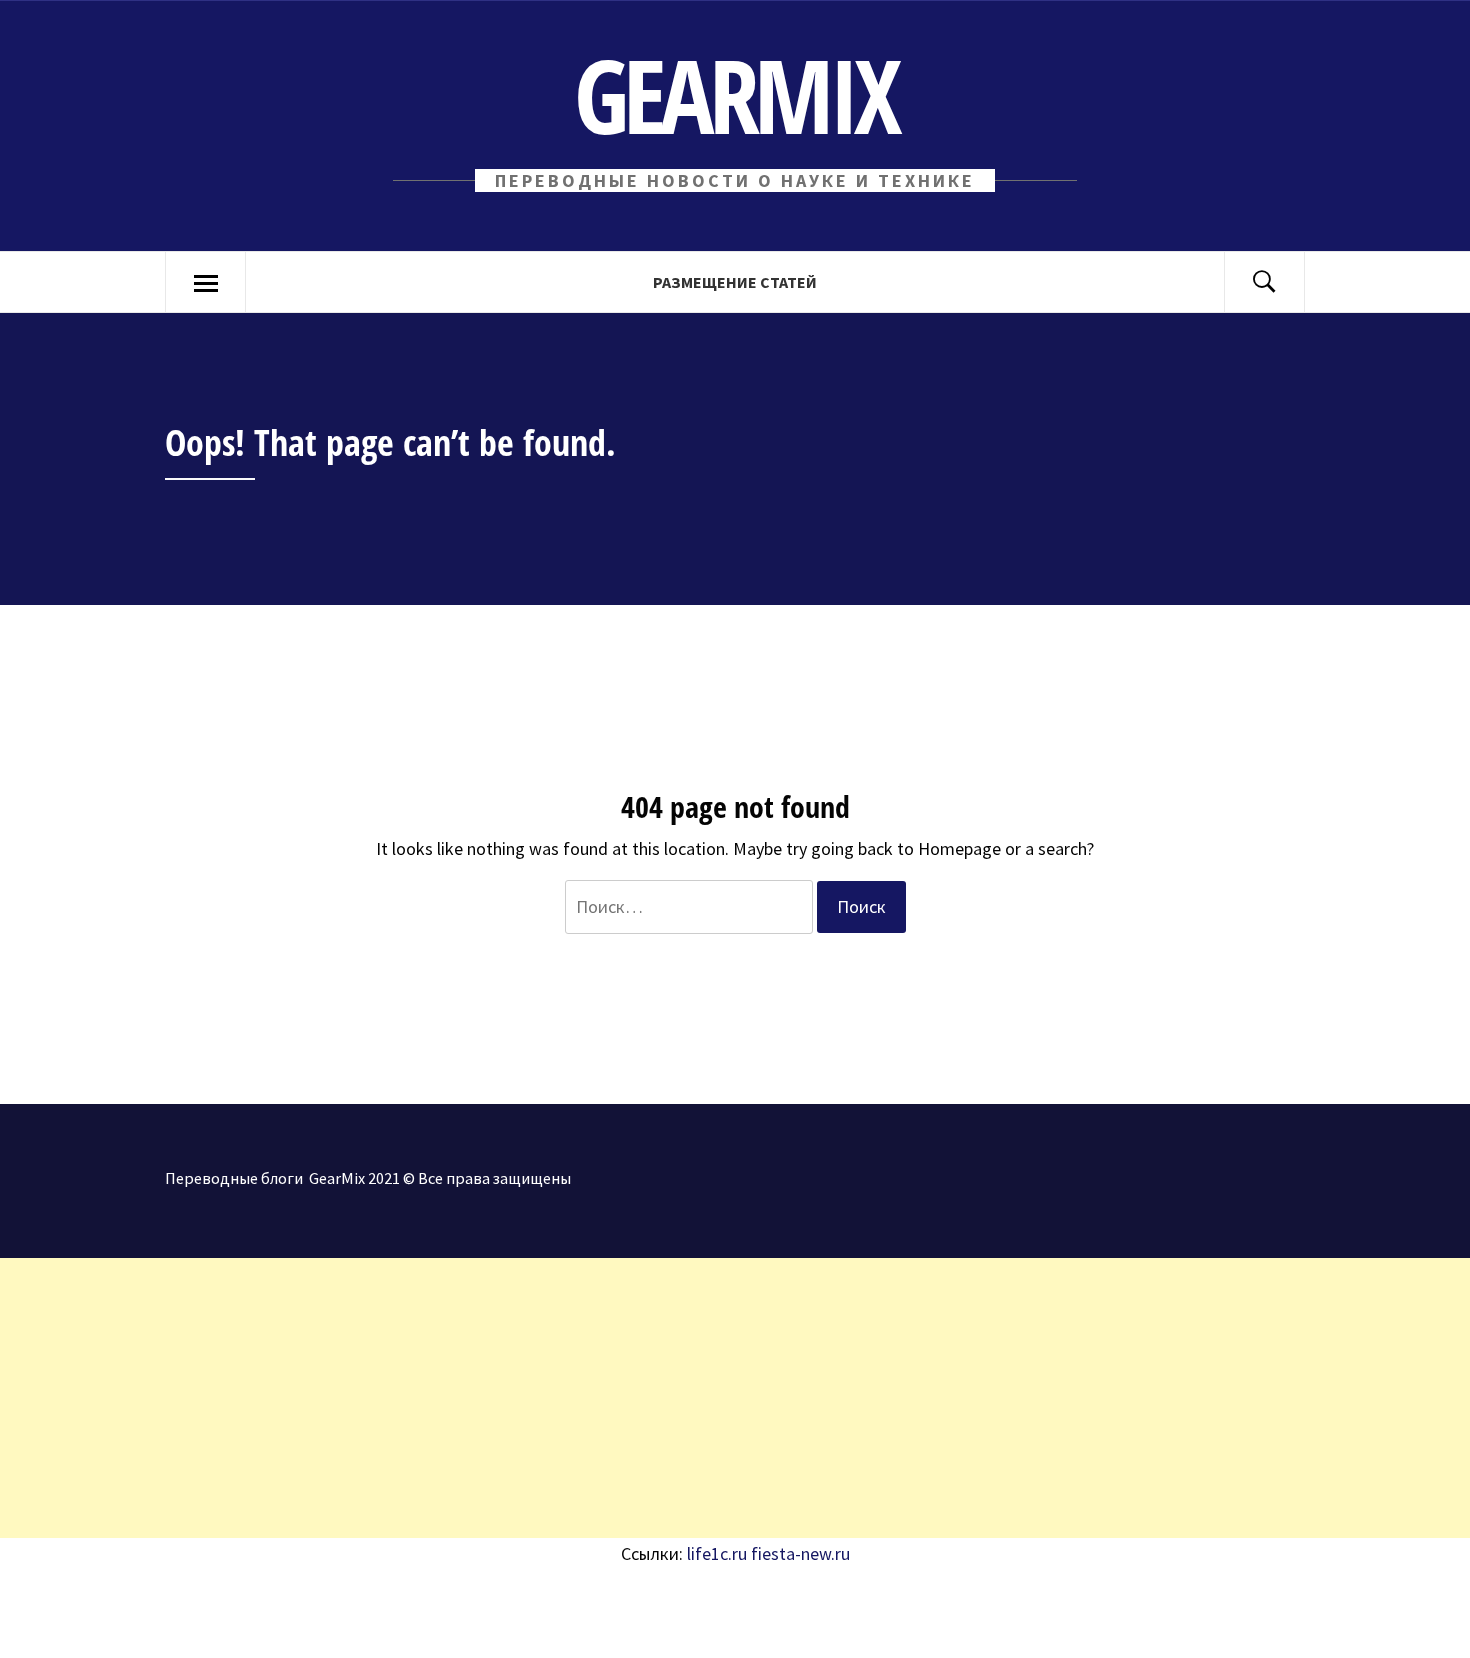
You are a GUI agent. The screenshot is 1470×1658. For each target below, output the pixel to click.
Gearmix (735, 94)
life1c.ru (717, 1553)
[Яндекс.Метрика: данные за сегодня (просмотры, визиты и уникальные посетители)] (165, 1614)
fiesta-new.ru (800, 1553)
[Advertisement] (600, 1398)
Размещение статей (735, 282)
